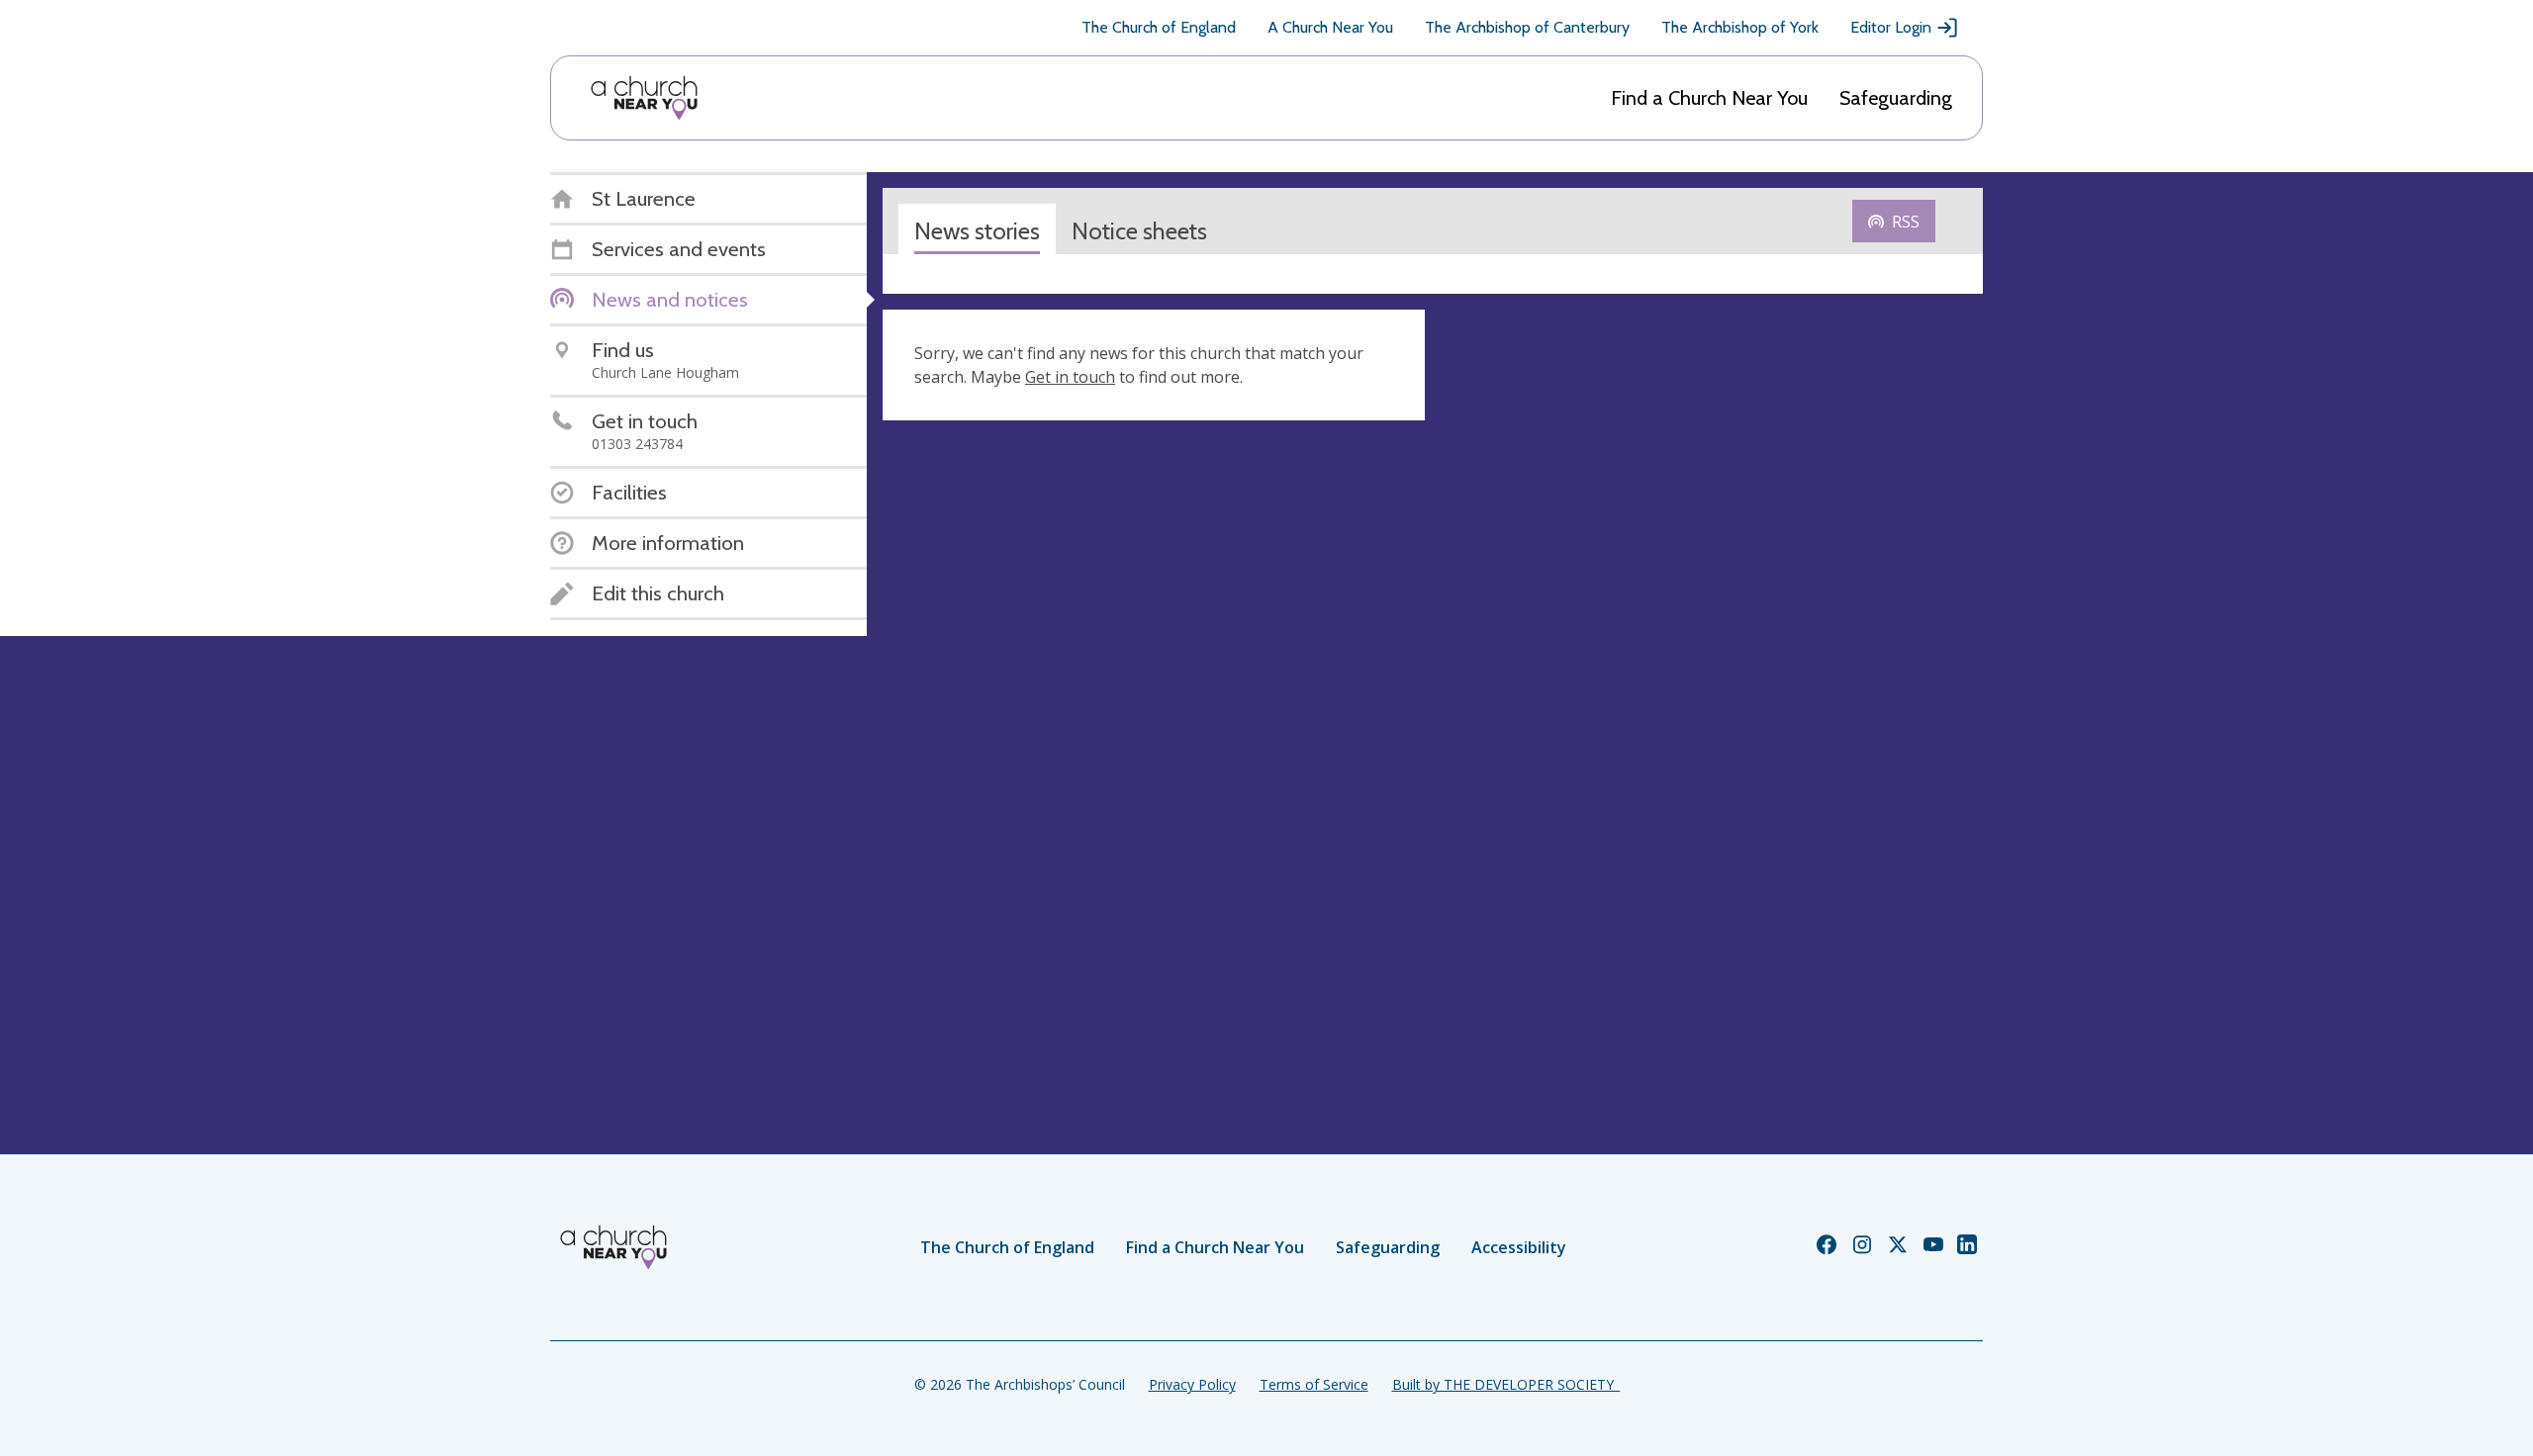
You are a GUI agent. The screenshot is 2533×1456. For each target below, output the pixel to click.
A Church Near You (1330, 27)
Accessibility (1519, 1247)
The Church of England (1159, 27)
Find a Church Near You (1709, 98)
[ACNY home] (644, 98)
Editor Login (1891, 27)
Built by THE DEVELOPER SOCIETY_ (1506, 1384)
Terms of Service (1314, 1384)
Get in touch (1070, 377)
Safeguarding (1896, 98)
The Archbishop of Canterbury (1527, 27)
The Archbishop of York (1740, 27)
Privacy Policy (1192, 1384)
